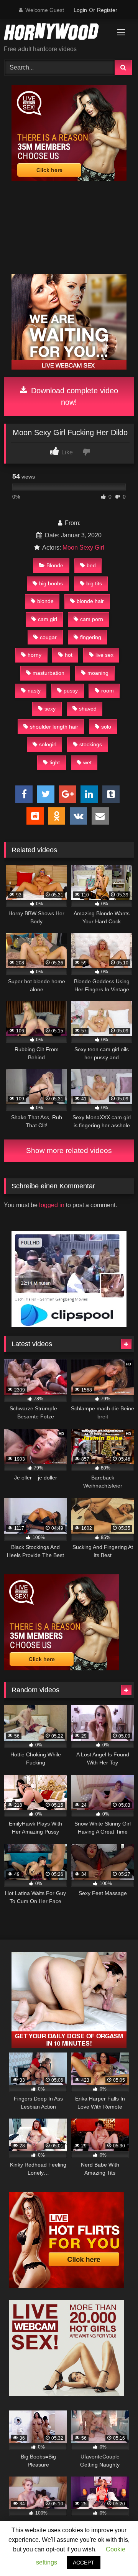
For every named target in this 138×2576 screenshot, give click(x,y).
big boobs (51, 583)
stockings (91, 744)
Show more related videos (69, 1151)
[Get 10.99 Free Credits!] (69, 179)
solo (106, 727)
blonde (45, 601)
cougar (48, 637)
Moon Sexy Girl (83, 548)
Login (80, 10)
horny (34, 655)
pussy (71, 691)
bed (91, 565)
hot (69, 655)
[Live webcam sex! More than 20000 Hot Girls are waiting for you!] (67, 2394)
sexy (50, 709)
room (108, 691)
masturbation (48, 673)
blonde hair (90, 601)
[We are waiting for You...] (69, 368)
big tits (94, 583)
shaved (88, 709)
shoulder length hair (54, 727)
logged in (52, 1205)
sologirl (48, 744)
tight (55, 762)
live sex (104, 655)
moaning (98, 673)
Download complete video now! (73, 396)
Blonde (55, 565)
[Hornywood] (57, 33)
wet (87, 762)
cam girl (48, 619)
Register (107, 10)
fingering (91, 637)
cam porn (92, 619)
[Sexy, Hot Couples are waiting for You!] (69, 2046)
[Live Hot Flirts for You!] (67, 2286)
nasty (34, 691)
